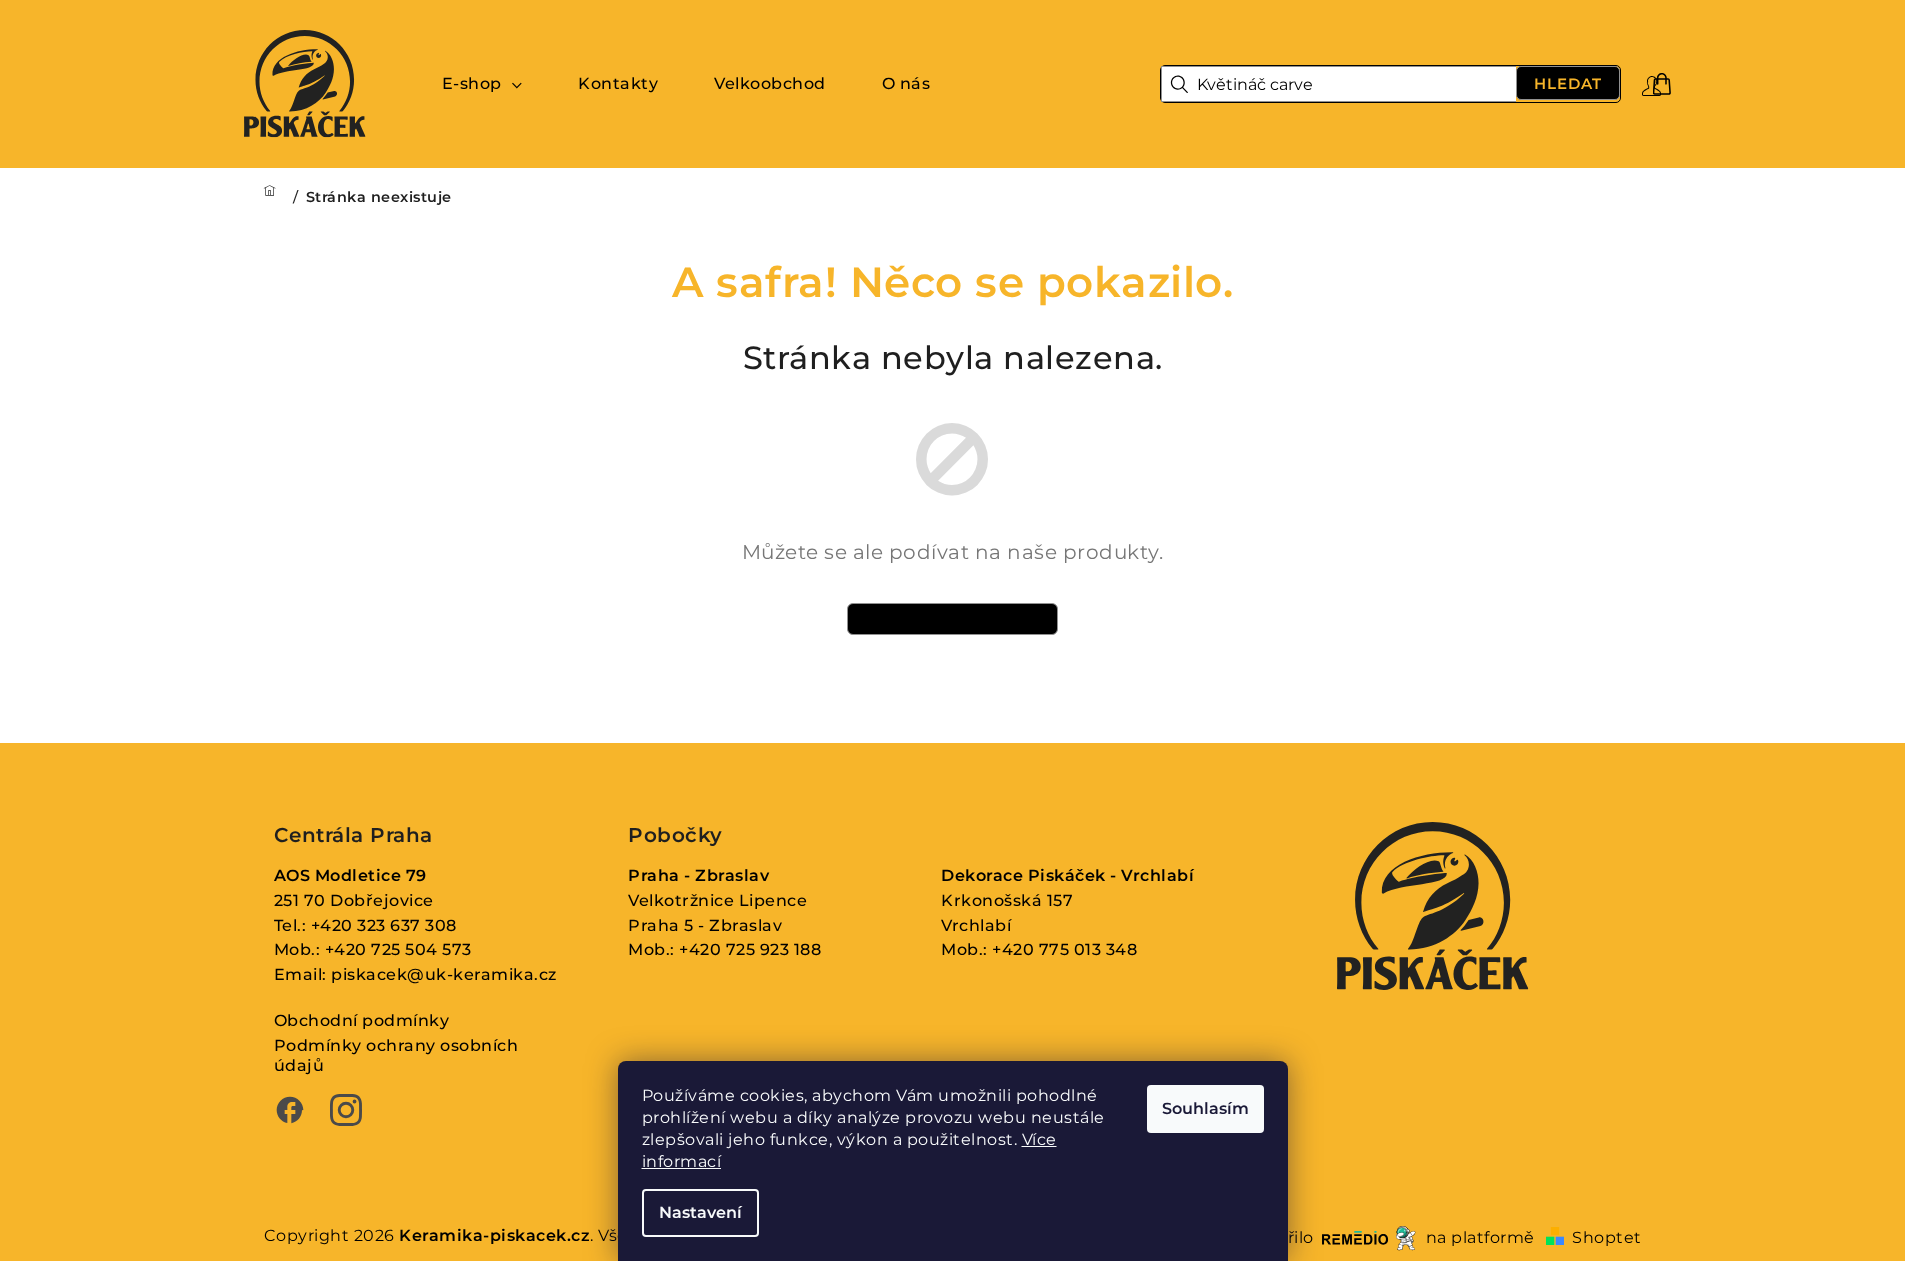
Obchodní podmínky (362, 1020)
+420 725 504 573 (398, 949)
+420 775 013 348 (1064, 949)
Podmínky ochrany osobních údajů (396, 1056)
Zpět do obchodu (953, 618)
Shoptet (1607, 1237)
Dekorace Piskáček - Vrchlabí (1067, 875)
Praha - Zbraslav (698, 875)
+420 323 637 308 (384, 925)
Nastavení (700, 1212)
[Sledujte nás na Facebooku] (290, 1113)
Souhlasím (1205, 1108)
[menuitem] (482, 84)
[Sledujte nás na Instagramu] (346, 1113)
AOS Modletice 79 (350, 875)
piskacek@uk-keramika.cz (444, 974)
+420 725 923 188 (750, 949)
